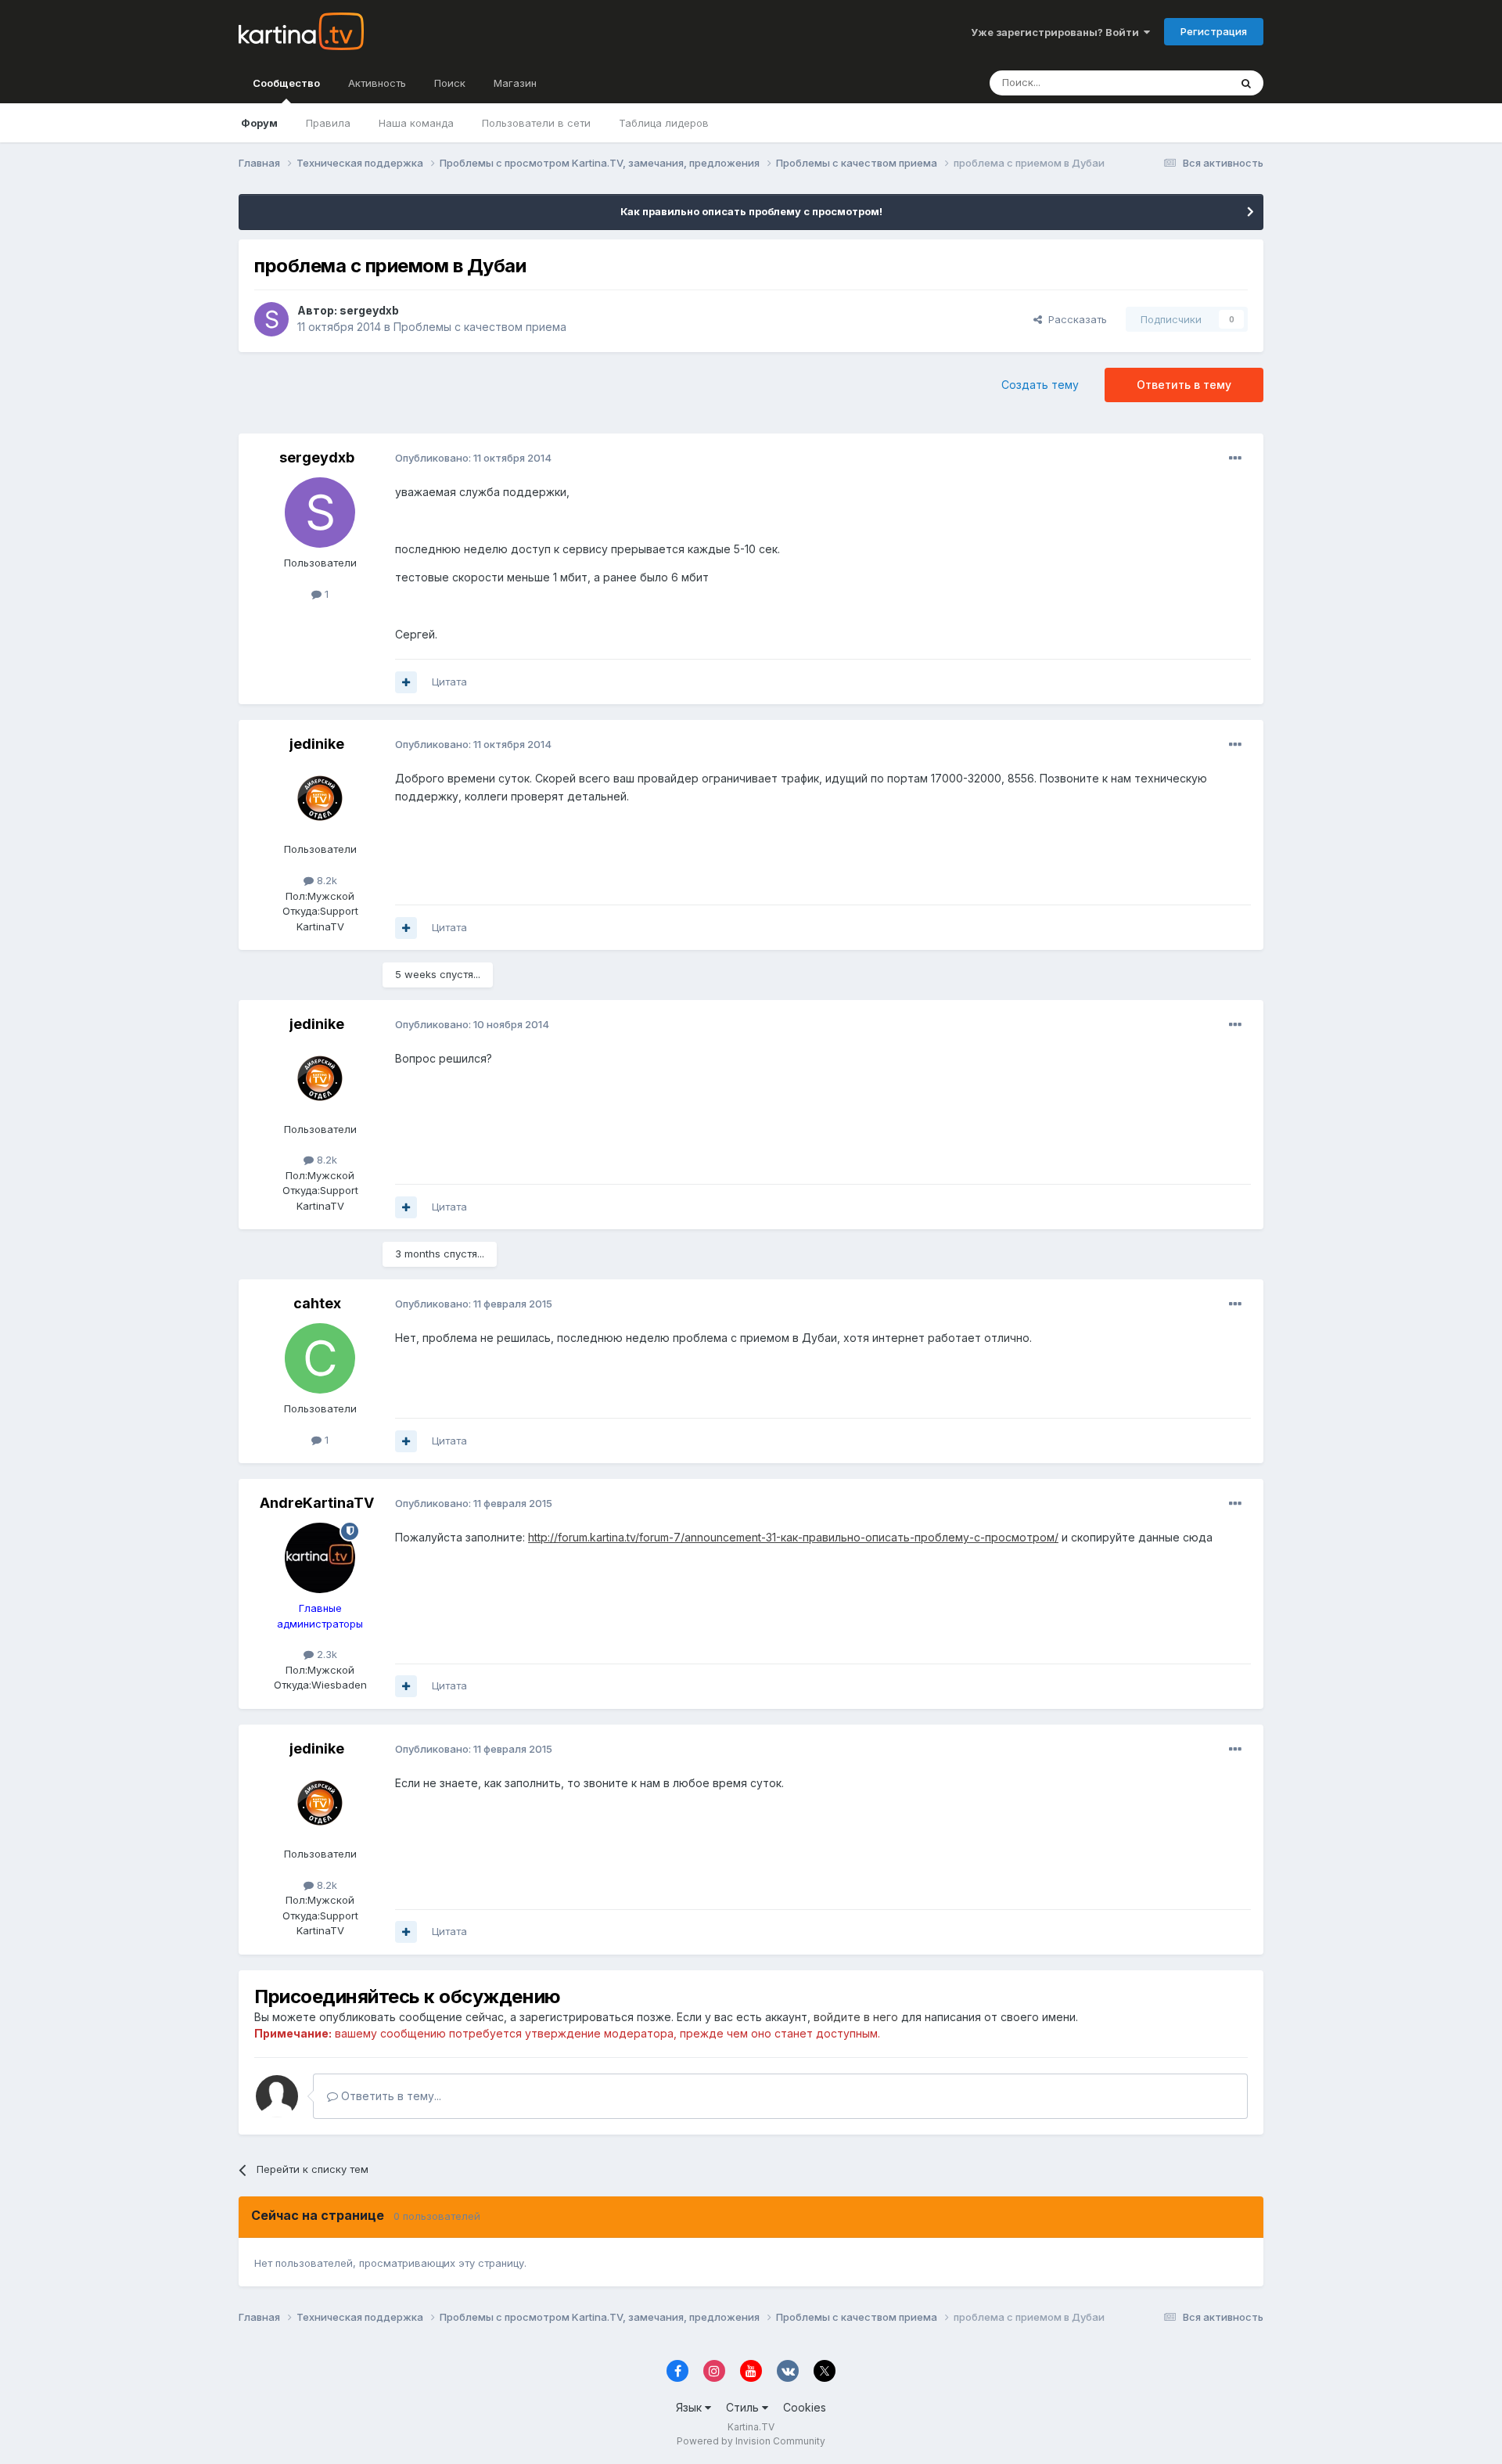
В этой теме (1180, 83)
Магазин (515, 83)
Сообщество (286, 83)
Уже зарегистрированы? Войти (1057, 32)
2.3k (325, 1654)
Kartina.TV (751, 2427)
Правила (328, 123)
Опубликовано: (473, 458)
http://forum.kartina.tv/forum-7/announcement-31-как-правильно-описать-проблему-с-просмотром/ (793, 1537)
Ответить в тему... (390, 2096)
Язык (690, 2407)
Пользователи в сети (536, 123)
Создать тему (1040, 385)
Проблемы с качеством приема (480, 327)
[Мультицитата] (406, 682)
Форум (259, 123)
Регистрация (1214, 31)
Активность (377, 83)
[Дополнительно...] (1235, 459)
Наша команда (416, 123)
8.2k (325, 880)
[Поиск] (1246, 83)
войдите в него (856, 2017)
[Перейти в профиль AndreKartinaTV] (320, 1558)
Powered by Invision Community (751, 2441)
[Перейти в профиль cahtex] (320, 1358)
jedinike (317, 744)
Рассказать (1074, 319)
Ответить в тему (1184, 385)
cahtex (317, 1303)
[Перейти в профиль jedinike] (320, 799)
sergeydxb (369, 310)
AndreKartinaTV (317, 1503)
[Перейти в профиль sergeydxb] (271, 319)
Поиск (450, 83)
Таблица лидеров (664, 123)
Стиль (744, 2407)
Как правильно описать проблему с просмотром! (751, 211)
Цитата (449, 682)
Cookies (805, 2407)
